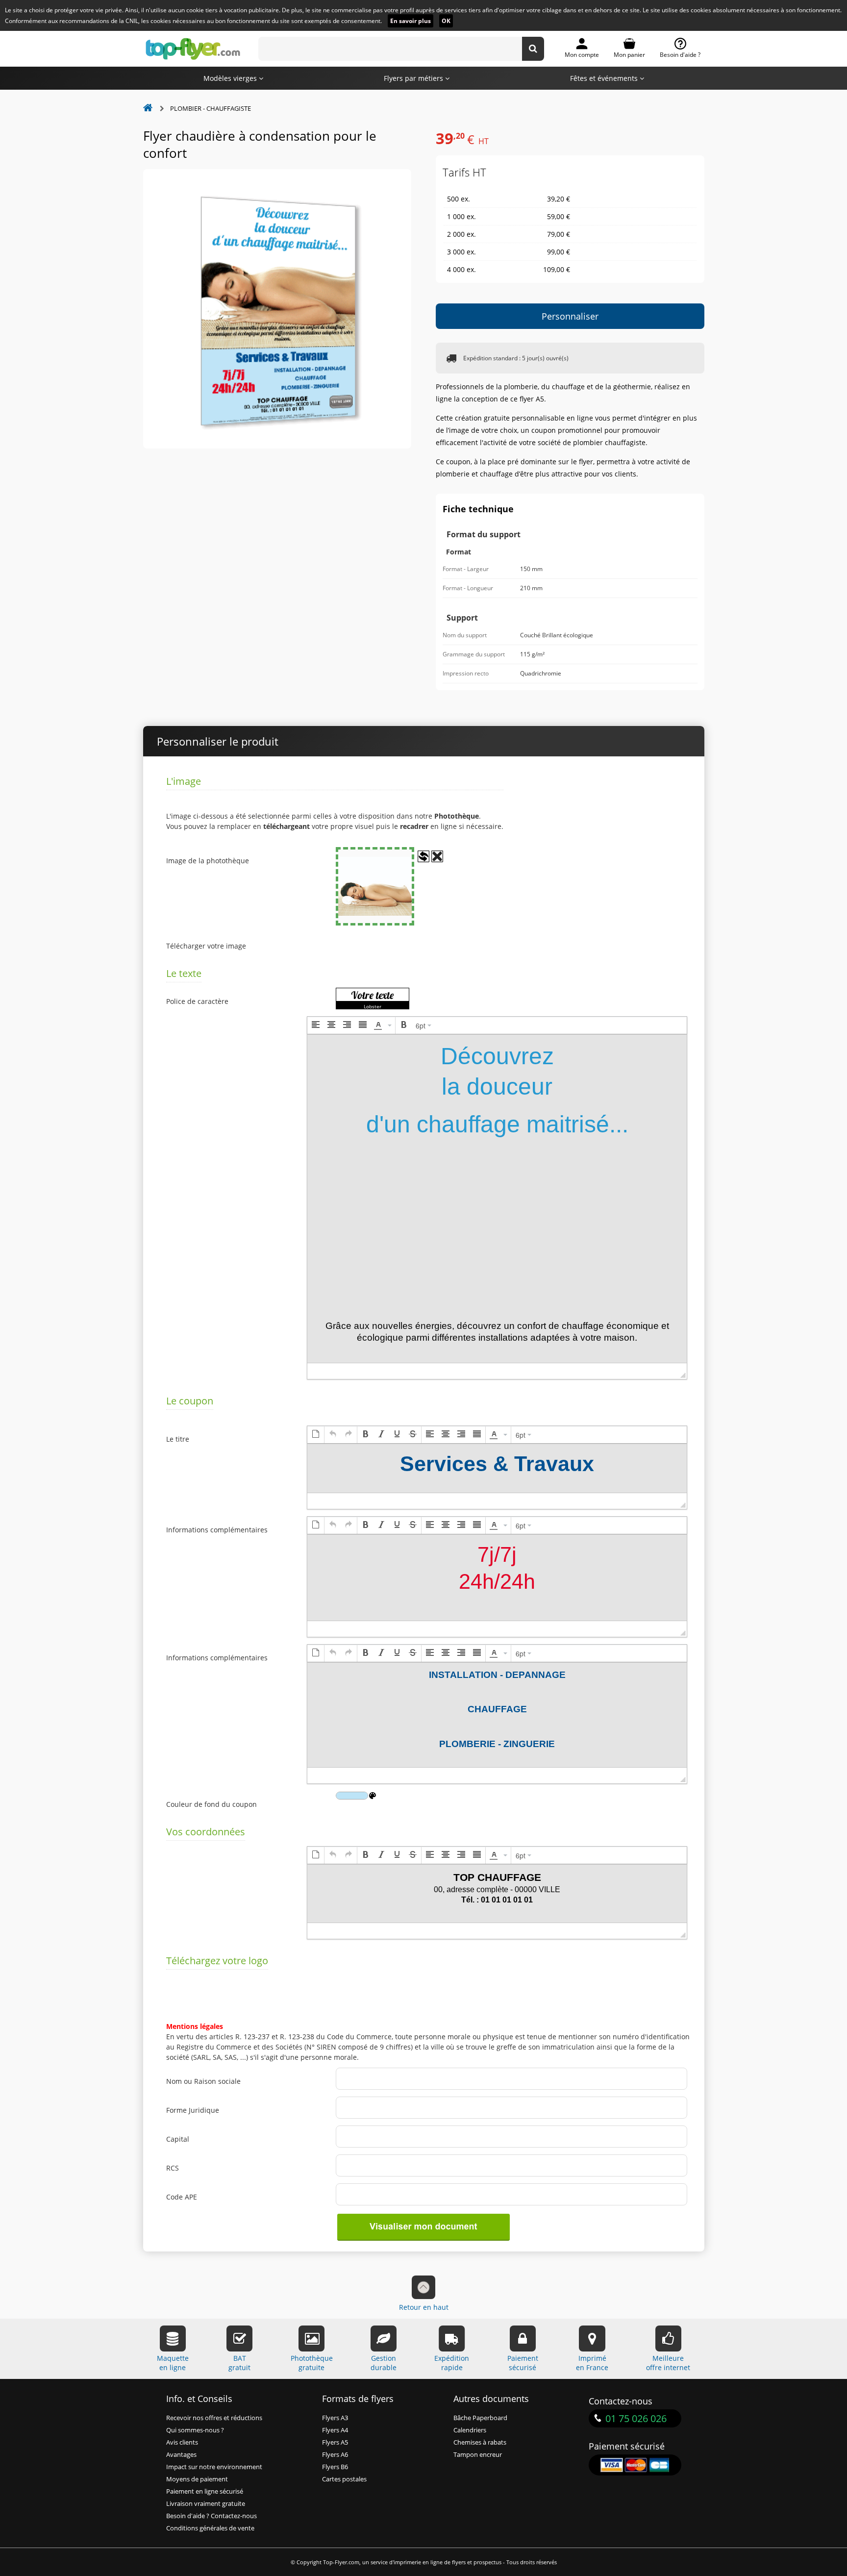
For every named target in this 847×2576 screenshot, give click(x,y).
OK (446, 21)
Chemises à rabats (480, 2442)
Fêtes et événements (605, 78)
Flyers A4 (335, 2430)
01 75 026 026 (636, 2418)
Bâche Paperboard (480, 2418)
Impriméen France (592, 2363)
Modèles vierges (231, 78)
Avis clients (182, 2442)
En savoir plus (411, 21)
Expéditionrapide (452, 2363)
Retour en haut (424, 2307)
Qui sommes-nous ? (195, 2430)
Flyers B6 (335, 2467)
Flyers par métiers (414, 78)
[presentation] (316, 1025)
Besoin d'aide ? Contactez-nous (212, 2516)
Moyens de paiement (197, 2479)
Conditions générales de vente (210, 2528)
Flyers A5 (335, 2442)
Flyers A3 (335, 2418)
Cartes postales (344, 2479)
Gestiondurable (384, 2363)
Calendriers (470, 2430)
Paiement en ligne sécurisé (205, 2491)
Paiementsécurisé (523, 2363)
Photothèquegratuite (312, 2363)
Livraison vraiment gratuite (206, 2504)
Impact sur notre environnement (214, 2467)
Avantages (181, 2455)
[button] (316, 1025)
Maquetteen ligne (173, 2363)
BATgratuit (239, 2363)
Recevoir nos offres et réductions (214, 2418)
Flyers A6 (335, 2455)
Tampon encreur (478, 2455)
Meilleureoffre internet (668, 2363)
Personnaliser (570, 316)
